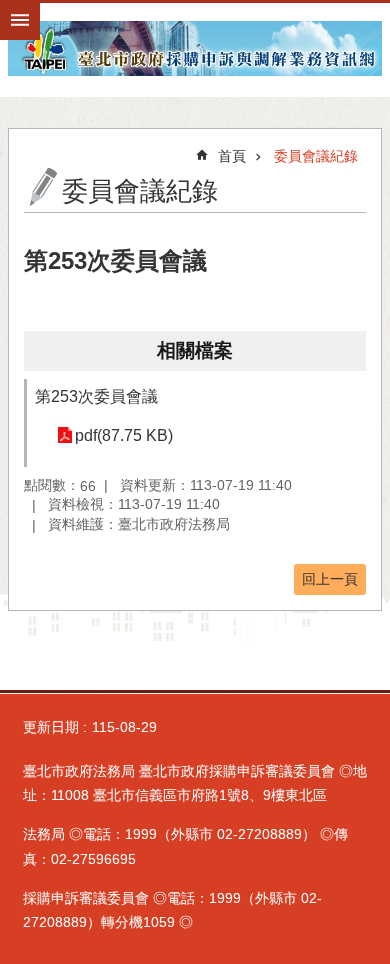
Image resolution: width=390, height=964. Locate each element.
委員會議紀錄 (316, 156)
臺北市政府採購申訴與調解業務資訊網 (195, 48)
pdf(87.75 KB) (124, 435)
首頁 (232, 156)
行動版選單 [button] (20, 20)
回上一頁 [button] (330, 579)
